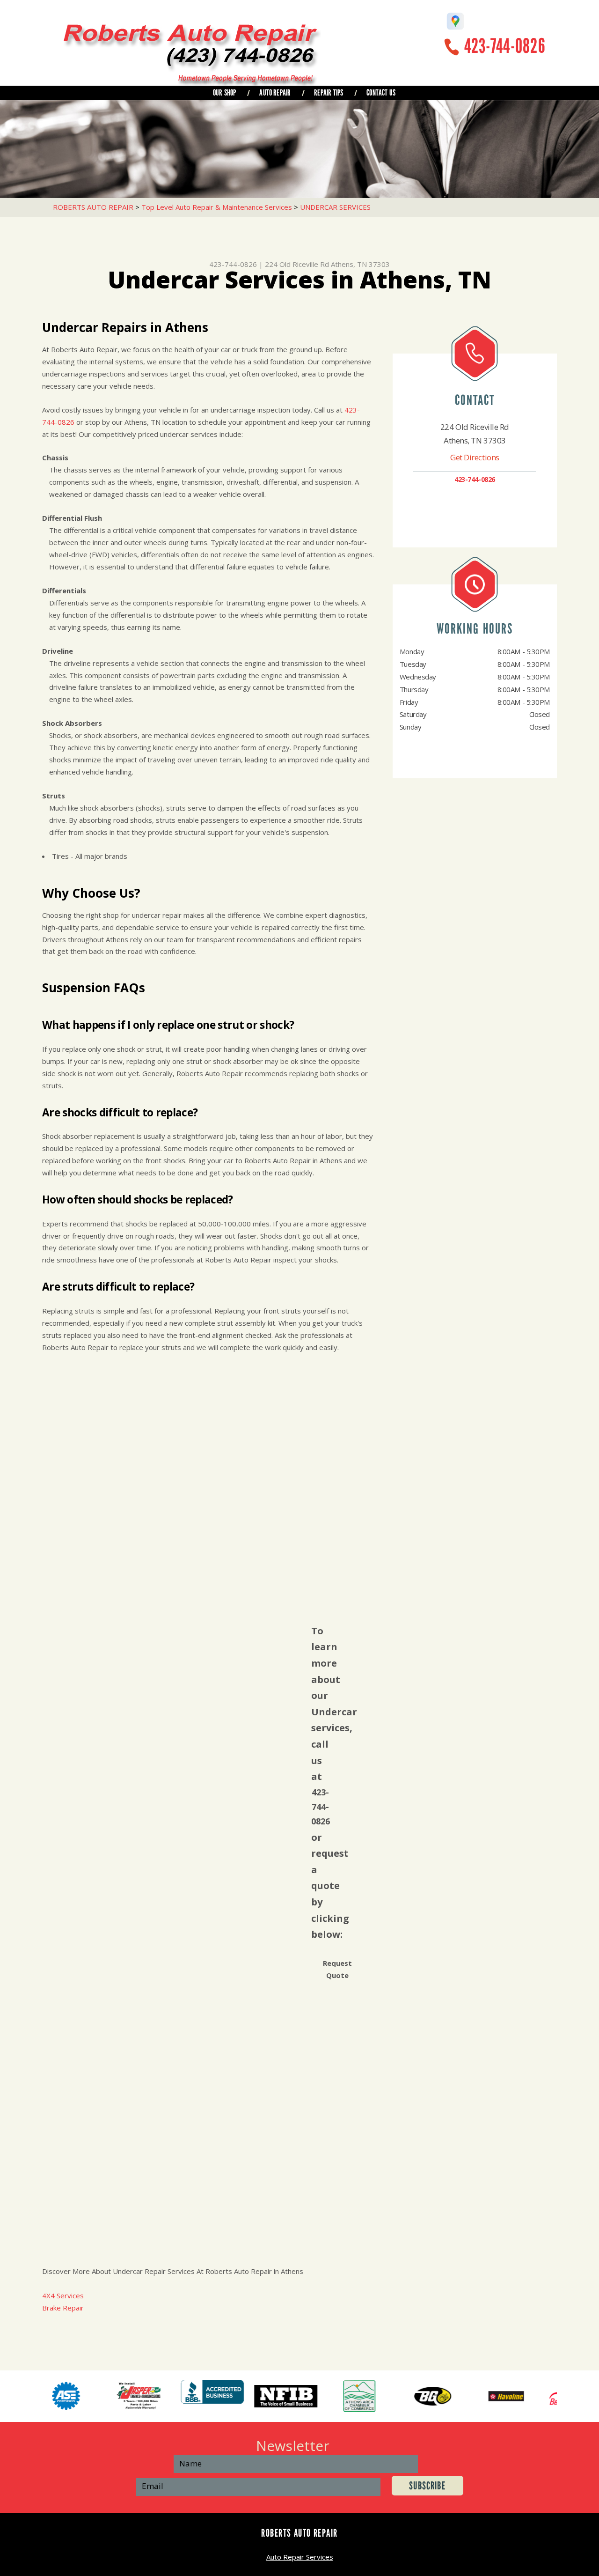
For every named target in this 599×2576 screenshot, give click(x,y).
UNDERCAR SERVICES (335, 207)
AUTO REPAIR (275, 93)
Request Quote (337, 1969)
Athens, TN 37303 (360, 264)
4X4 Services (63, 2296)
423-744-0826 (505, 46)
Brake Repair (63, 2308)
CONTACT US (381, 93)
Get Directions (475, 457)
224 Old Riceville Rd (297, 264)
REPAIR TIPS (329, 93)
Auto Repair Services (300, 2557)
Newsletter (293, 2446)
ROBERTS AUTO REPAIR (93, 207)
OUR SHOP (224, 93)
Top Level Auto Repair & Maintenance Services (217, 207)
